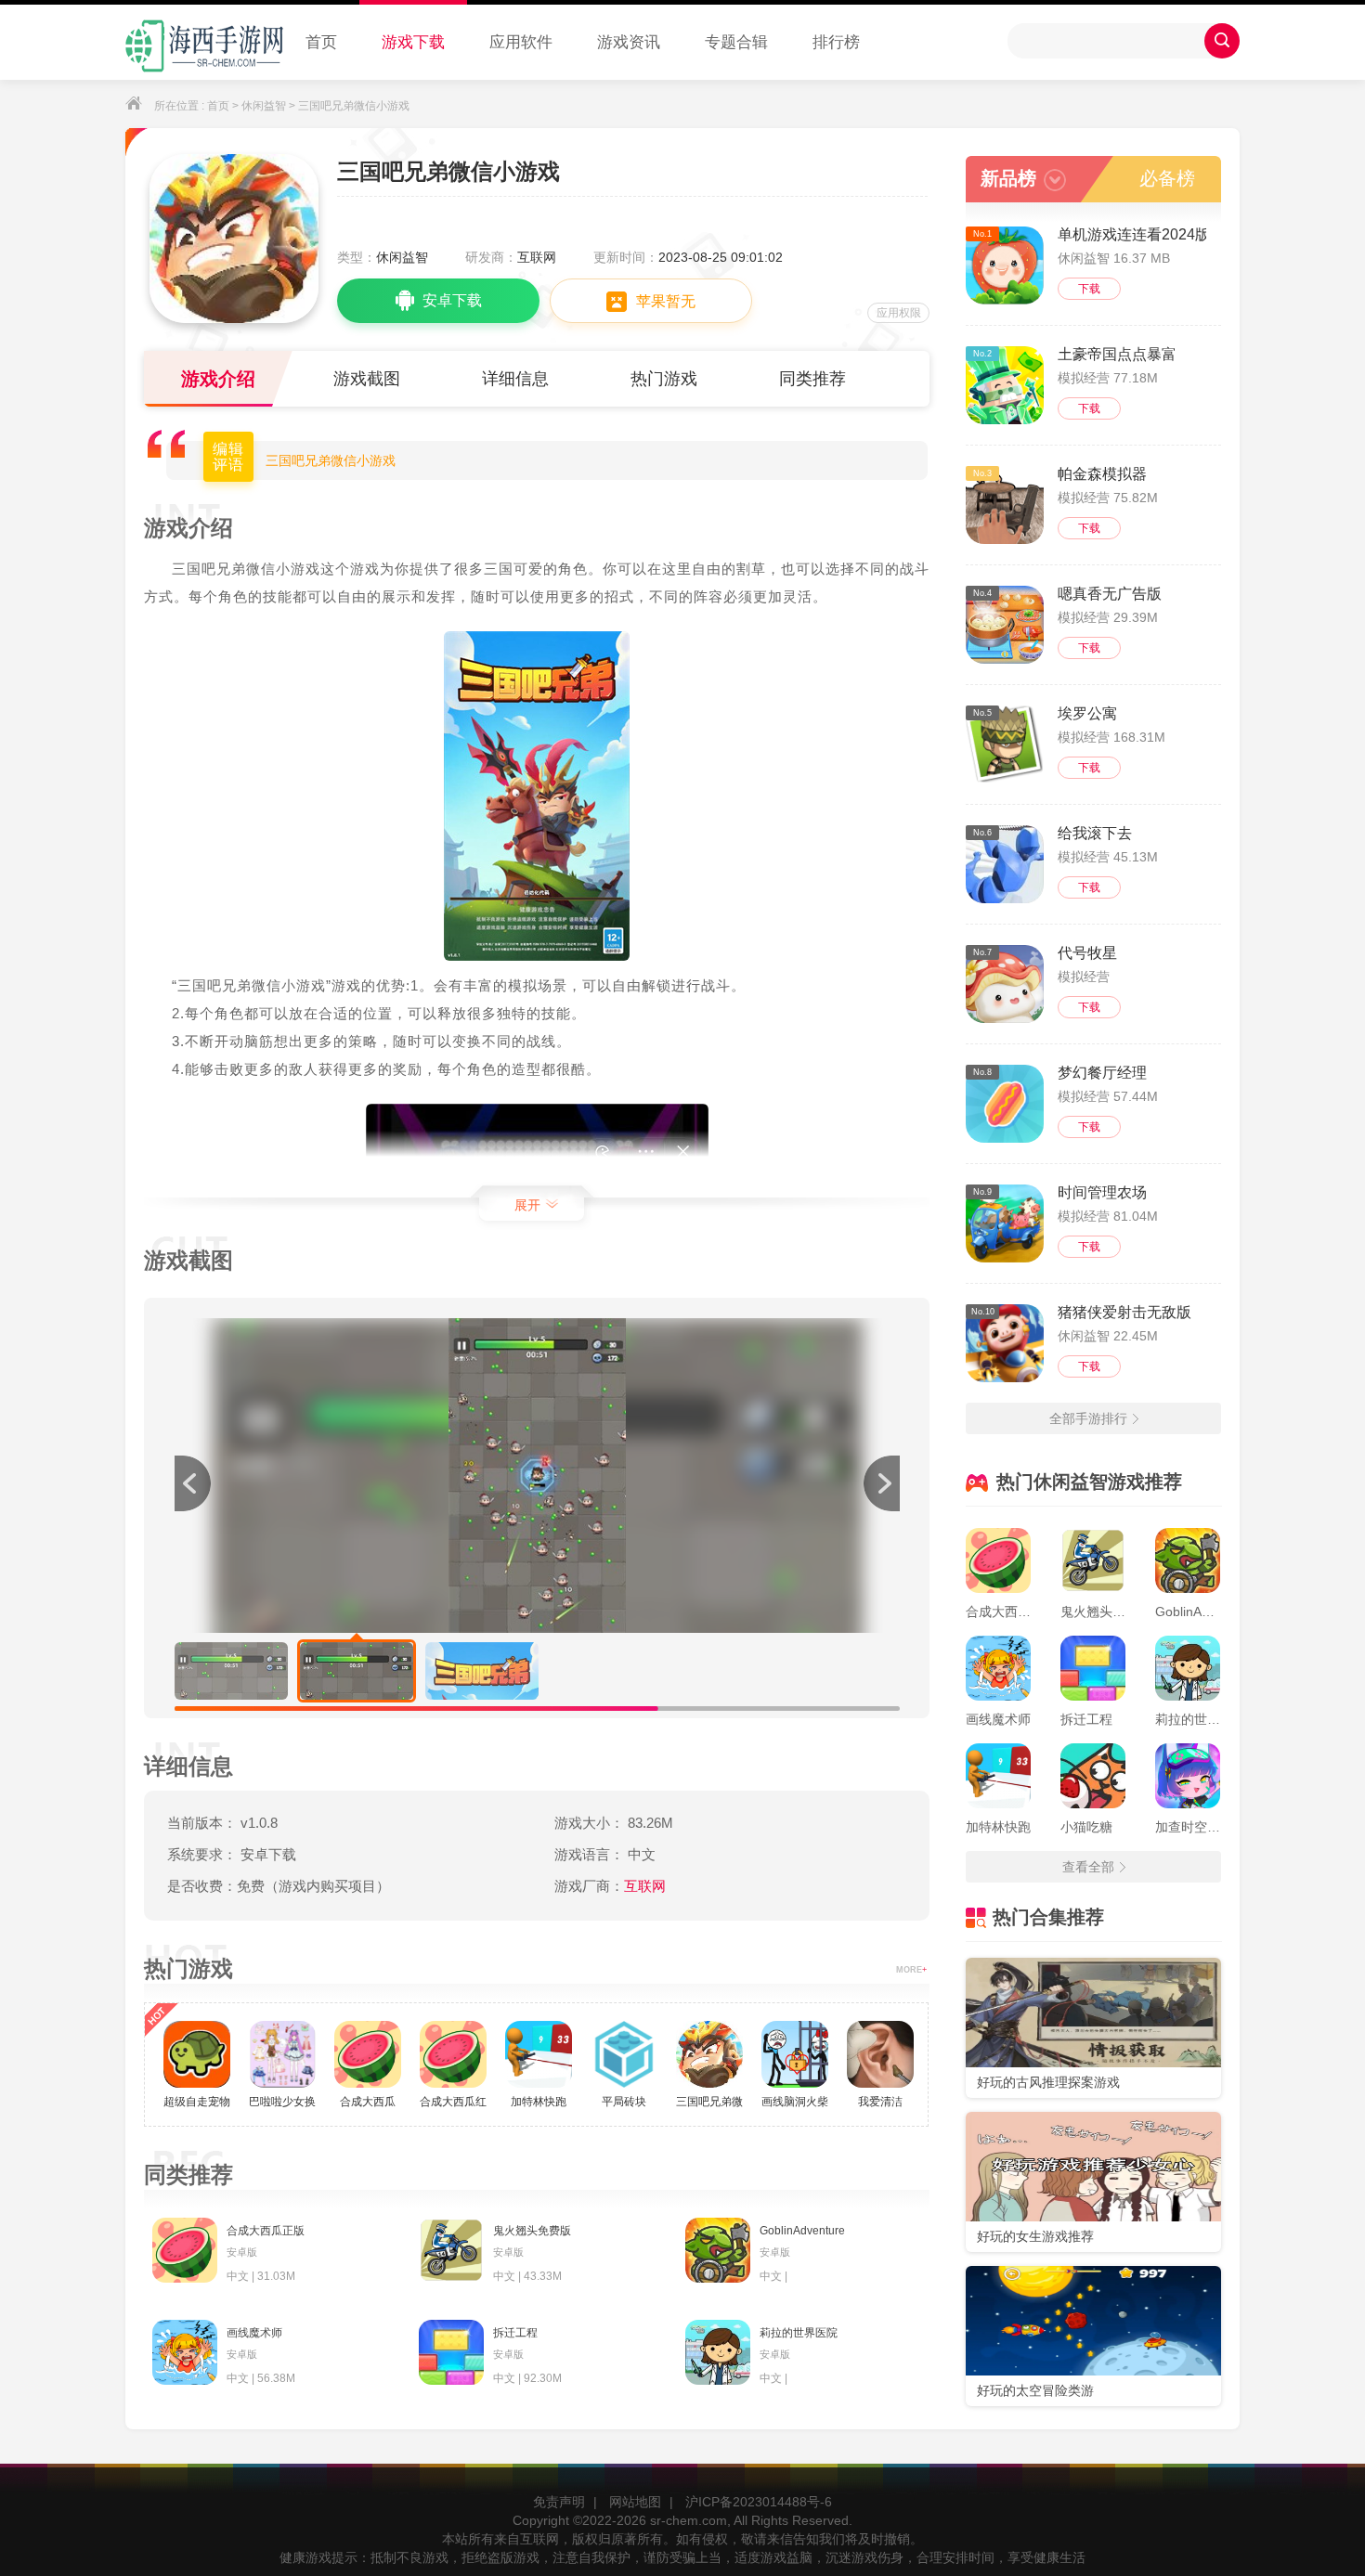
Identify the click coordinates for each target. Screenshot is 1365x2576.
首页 (321, 42)
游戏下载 (413, 42)
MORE (911, 1970)
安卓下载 (452, 300)
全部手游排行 (1088, 1418)
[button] (881, 1483)
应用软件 (521, 42)
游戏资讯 (629, 42)
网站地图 (635, 2502)
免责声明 (559, 2502)
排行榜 (836, 42)
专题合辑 (736, 42)
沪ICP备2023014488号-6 (759, 2502)
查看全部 (1088, 1867)
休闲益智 (264, 106)
